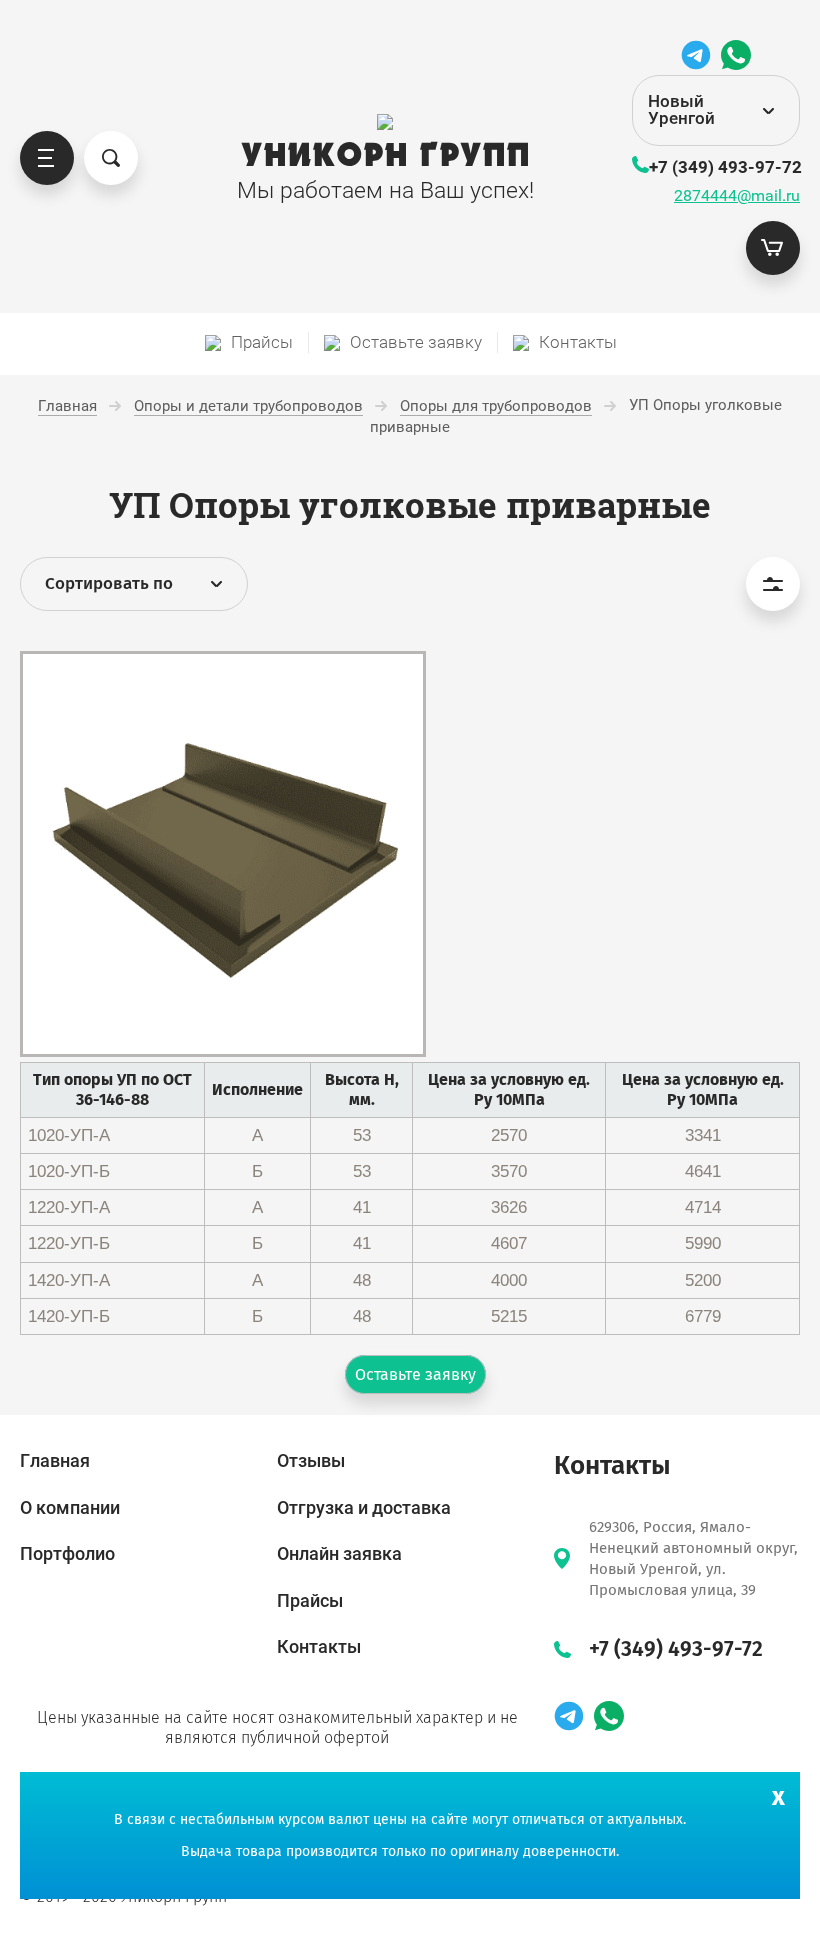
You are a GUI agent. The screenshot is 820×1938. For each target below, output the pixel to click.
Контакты (319, 1646)
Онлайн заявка (339, 1553)
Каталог (47, 158)
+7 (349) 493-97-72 (725, 167)
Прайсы (310, 1600)
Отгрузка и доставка (364, 1507)
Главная (55, 1460)
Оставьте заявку (415, 1374)
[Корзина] (773, 248)
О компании (70, 1507)
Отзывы (311, 1460)
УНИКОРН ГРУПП (385, 156)
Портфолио (67, 1553)
